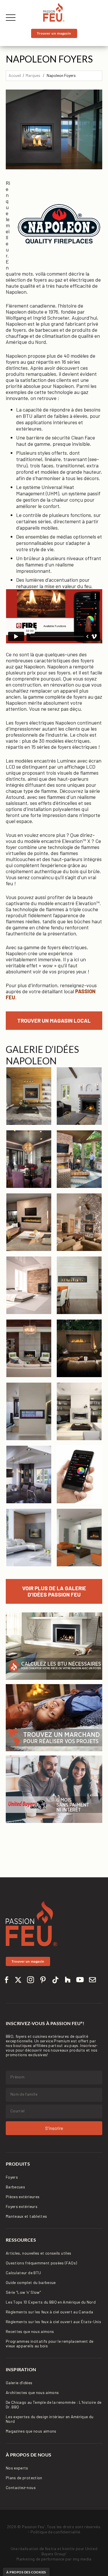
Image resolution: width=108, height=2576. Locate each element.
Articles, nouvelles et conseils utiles (38, 2253)
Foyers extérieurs (22, 2206)
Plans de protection (24, 2478)
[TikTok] (55, 1983)
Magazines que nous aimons (31, 2431)
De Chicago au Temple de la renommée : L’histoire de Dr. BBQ (54, 2405)
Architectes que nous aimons (32, 2392)
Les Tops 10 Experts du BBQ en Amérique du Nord (51, 2302)
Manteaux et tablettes (26, 2216)
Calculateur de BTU (23, 2273)
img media (82, 2559)
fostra (51, 2548)
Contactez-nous (21, 2487)
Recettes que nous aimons (30, 2331)
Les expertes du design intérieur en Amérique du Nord (50, 2419)
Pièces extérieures (23, 2197)
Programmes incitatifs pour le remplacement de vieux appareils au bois (50, 2343)
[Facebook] (7, 1983)
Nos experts (17, 2468)
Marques (33, 75)
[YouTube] (80, 1983)
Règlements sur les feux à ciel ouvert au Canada (49, 2312)
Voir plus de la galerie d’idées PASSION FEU (54, 1591)
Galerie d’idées (19, 2383)
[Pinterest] (43, 1983)
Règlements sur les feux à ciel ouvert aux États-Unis (53, 2322)
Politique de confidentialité (55, 2532)
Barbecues (15, 2187)
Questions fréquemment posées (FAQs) (41, 2263)
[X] (18, 1983)
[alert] (26, 2572)
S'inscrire (54, 2128)
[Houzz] (68, 1983)
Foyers (12, 2177)
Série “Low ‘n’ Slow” (23, 2292)
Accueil (15, 75)
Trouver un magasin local (54, 1020)
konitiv (68, 2548)
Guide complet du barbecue (31, 2282)
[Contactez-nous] (92, 1983)
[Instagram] (31, 1983)
